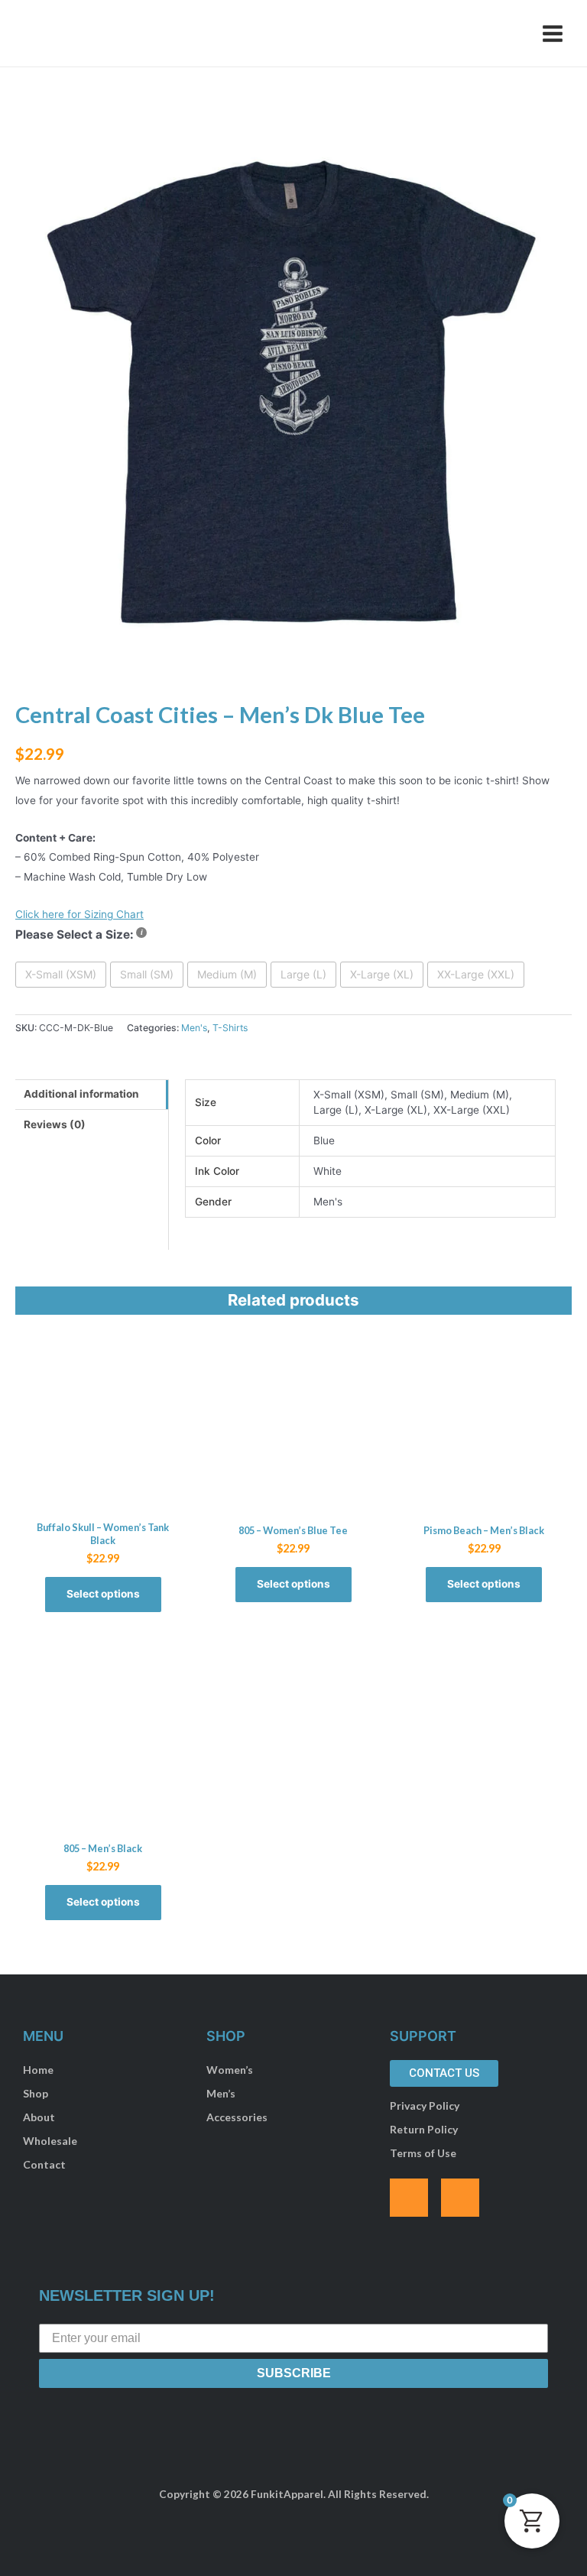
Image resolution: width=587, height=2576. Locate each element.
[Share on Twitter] (14, 690)
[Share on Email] (14, 751)
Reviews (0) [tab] (55, 1124)
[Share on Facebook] (14, 660)
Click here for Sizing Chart (79, 914)
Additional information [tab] (81, 1094)
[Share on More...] (14, 782)
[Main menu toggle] (553, 33)
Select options (103, 1594)
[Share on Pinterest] (14, 721)
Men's (194, 1028)
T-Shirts (230, 1028)
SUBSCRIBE (294, 2373)
